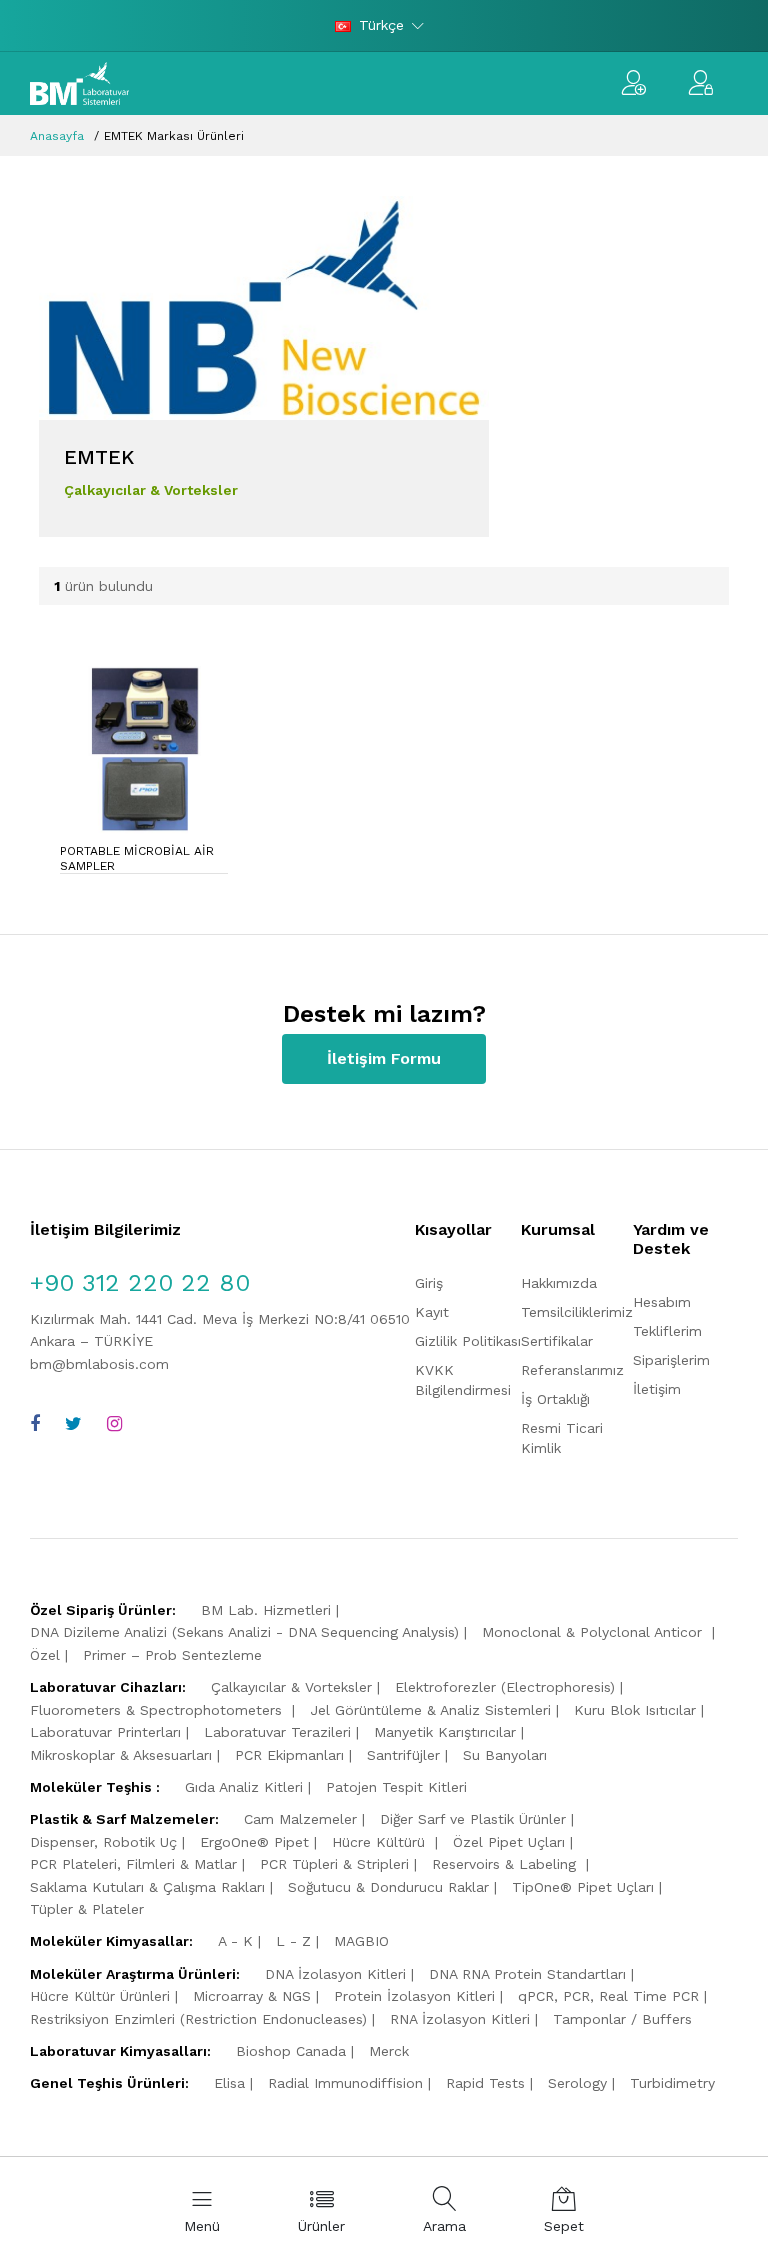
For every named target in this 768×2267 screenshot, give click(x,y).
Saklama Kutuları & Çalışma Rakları (147, 1887)
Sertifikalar (557, 1341)
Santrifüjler (403, 1755)
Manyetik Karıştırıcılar (445, 1732)
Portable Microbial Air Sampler (137, 858)
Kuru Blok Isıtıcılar (635, 1710)
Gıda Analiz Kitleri (244, 1787)
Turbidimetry (672, 2083)
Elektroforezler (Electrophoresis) (505, 1687)
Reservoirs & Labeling (506, 1864)
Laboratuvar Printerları (105, 1732)
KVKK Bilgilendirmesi (463, 1380)
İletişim (657, 1389)
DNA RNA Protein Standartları (527, 1974)
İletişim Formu (384, 1058)
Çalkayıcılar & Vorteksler (291, 1687)
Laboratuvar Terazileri (277, 1732)
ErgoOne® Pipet (254, 1842)
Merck (389, 2051)
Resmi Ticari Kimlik (562, 1438)
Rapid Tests (485, 2083)
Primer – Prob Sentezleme (172, 1655)
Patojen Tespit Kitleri (396, 1787)
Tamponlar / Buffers (622, 2019)
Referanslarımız (572, 1370)
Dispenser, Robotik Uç (103, 1842)
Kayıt (432, 1312)
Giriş (429, 1283)
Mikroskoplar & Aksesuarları (121, 1755)
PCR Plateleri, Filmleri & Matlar (133, 1864)
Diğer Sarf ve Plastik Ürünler (473, 1819)
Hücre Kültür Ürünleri (100, 1996)
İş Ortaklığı (555, 1399)
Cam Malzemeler (300, 1819)
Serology (577, 2083)
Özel (45, 1655)
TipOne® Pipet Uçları (583, 1887)
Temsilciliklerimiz (577, 1312)
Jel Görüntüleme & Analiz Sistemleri (430, 1710)
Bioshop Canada (291, 2051)
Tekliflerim (667, 1331)
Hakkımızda (559, 1283)
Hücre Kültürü (381, 1842)
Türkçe (381, 25)
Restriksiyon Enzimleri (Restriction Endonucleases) (198, 2019)
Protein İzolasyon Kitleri (414, 1996)
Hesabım (662, 1302)
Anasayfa (57, 136)
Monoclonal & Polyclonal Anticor (594, 1632)
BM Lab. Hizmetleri (266, 1610)
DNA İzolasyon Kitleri (335, 1974)
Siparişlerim (671, 1360)
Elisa (229, 2083)
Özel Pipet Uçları (509, 1842)
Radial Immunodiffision (345, 2083)
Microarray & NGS (252, 1996)
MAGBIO (361, 1941)
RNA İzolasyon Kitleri (460, 2019)
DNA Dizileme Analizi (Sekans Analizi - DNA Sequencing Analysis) (244, 1632)
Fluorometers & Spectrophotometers (158, 1710)
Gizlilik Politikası (468, 1341)
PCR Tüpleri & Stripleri (334, 1864)
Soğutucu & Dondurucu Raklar (388, 1887)
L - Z (293, 1941)
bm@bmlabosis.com (99, 1364)
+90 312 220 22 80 (140, 1283)
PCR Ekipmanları (289, 1755)
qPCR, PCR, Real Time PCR (608, 1996)
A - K (235, 1941)
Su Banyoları (505, 1755)
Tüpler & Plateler (87, 1909)
